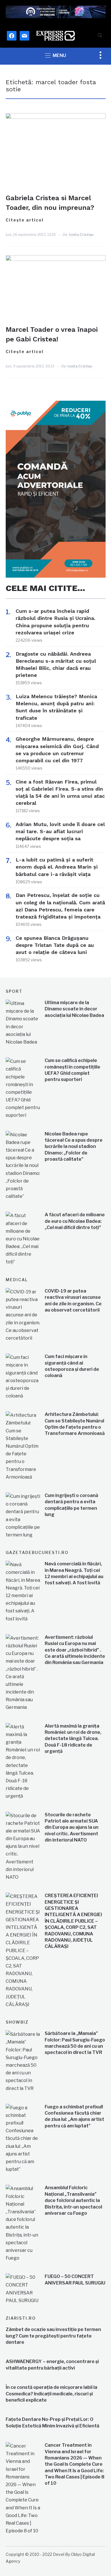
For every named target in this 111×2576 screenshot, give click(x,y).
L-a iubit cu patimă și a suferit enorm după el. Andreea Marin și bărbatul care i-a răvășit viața (57, 867)
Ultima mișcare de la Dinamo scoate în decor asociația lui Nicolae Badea (74, 1009)
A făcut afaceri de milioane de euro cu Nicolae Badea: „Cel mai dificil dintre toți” (75, 1221)
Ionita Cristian (81, 235)
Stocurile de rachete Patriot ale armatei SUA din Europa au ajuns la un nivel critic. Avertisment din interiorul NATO (72, 1828)
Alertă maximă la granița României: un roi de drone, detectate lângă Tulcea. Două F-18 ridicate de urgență (73, 1739)
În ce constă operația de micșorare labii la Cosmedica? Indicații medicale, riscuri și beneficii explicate (52, 2394)
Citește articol (25, 220)
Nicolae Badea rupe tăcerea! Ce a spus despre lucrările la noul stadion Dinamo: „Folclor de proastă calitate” (74, 1147)
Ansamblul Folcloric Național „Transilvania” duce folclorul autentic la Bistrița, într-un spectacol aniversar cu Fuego (73, 2200)
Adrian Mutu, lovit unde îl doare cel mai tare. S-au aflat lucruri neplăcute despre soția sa (60, 831)
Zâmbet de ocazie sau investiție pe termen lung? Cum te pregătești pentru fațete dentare (53, 2336)
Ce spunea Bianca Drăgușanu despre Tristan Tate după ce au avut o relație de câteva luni (55, 945)
